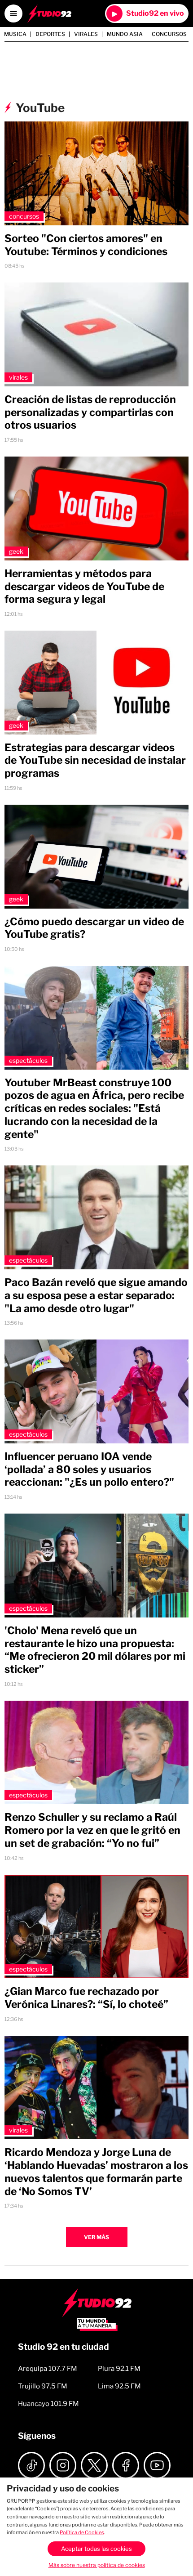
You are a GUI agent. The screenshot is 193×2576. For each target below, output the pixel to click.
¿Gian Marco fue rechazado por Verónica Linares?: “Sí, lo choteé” (86, 1998)
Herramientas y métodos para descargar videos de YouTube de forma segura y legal (84, 587)
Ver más (96, 2237)
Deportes (50, 34)
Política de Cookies (82, 2532)
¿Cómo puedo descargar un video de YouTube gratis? (94, 928)
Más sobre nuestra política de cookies (97, 2565)
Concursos (169, 34)
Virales (86, 34)
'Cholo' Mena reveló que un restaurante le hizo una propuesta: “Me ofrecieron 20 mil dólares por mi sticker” (95, 1650)
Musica (15, 34)
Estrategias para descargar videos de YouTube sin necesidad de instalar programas (95, 761)
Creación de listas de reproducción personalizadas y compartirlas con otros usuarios (90, 412)
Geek (16, 551)
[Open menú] (13, 13)
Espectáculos (28, 1060)
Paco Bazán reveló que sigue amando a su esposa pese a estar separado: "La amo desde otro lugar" (96, 1295)
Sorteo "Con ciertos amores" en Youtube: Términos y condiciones (86, 245)
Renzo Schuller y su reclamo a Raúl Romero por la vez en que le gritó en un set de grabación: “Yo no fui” (92, 1830)
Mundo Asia (125, 34)
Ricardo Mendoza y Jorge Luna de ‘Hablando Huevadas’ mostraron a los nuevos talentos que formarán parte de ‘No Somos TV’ (96, 2172)
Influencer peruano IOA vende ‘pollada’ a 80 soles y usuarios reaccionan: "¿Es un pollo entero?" (89, 1469)
